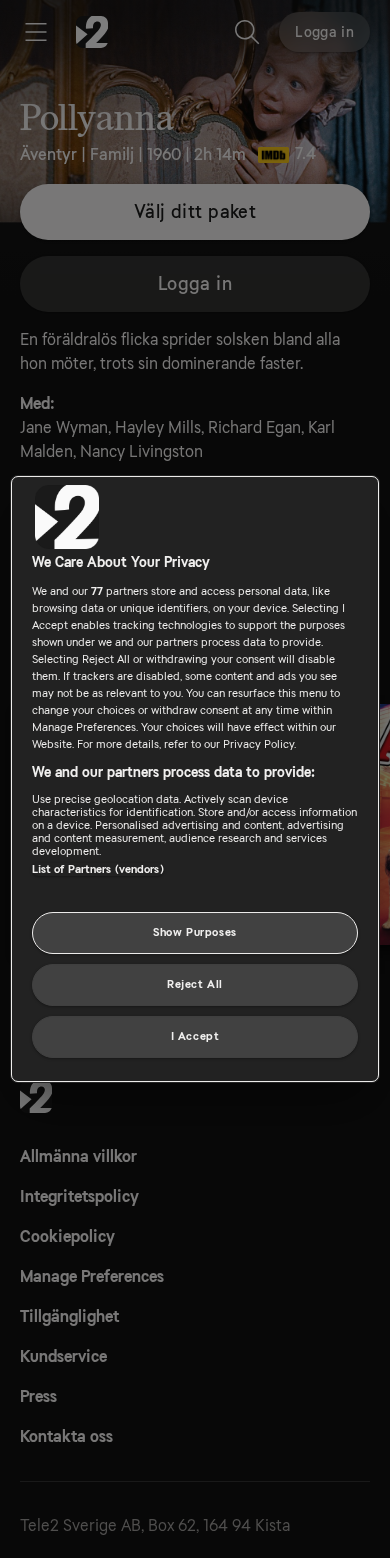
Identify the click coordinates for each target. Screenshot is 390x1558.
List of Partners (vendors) (98, 869)
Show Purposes (194, 932)
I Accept (195, 1036)
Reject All (195, 984)
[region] (195, 779)
